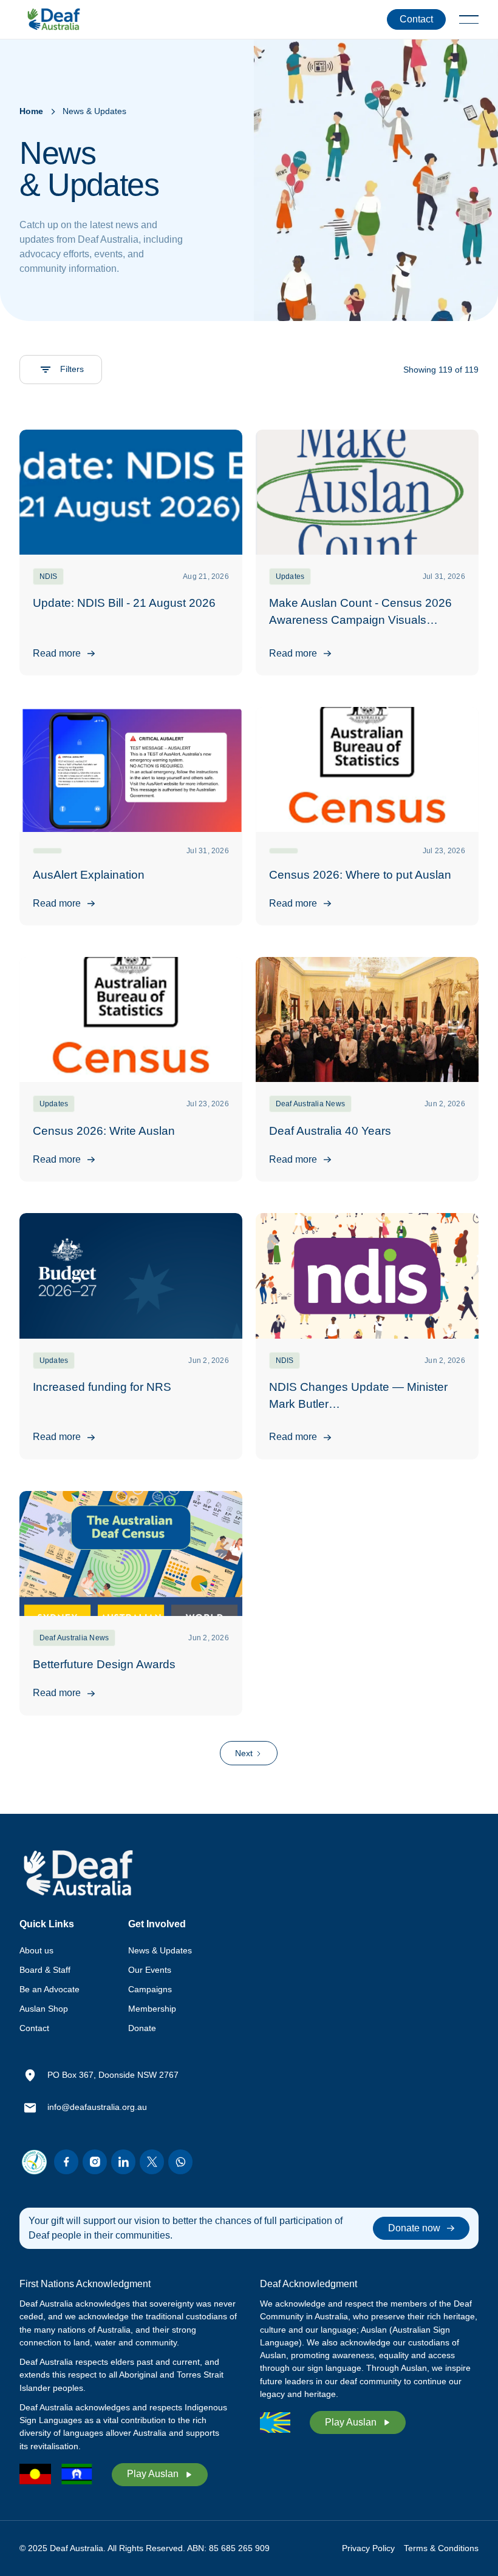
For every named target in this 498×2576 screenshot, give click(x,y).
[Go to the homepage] (78, 1873)
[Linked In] (123, 2162)
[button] (469, 19)
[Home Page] (53, 19)
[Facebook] (66, 2162)
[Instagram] (95, 2162)
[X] (152, 2162)
